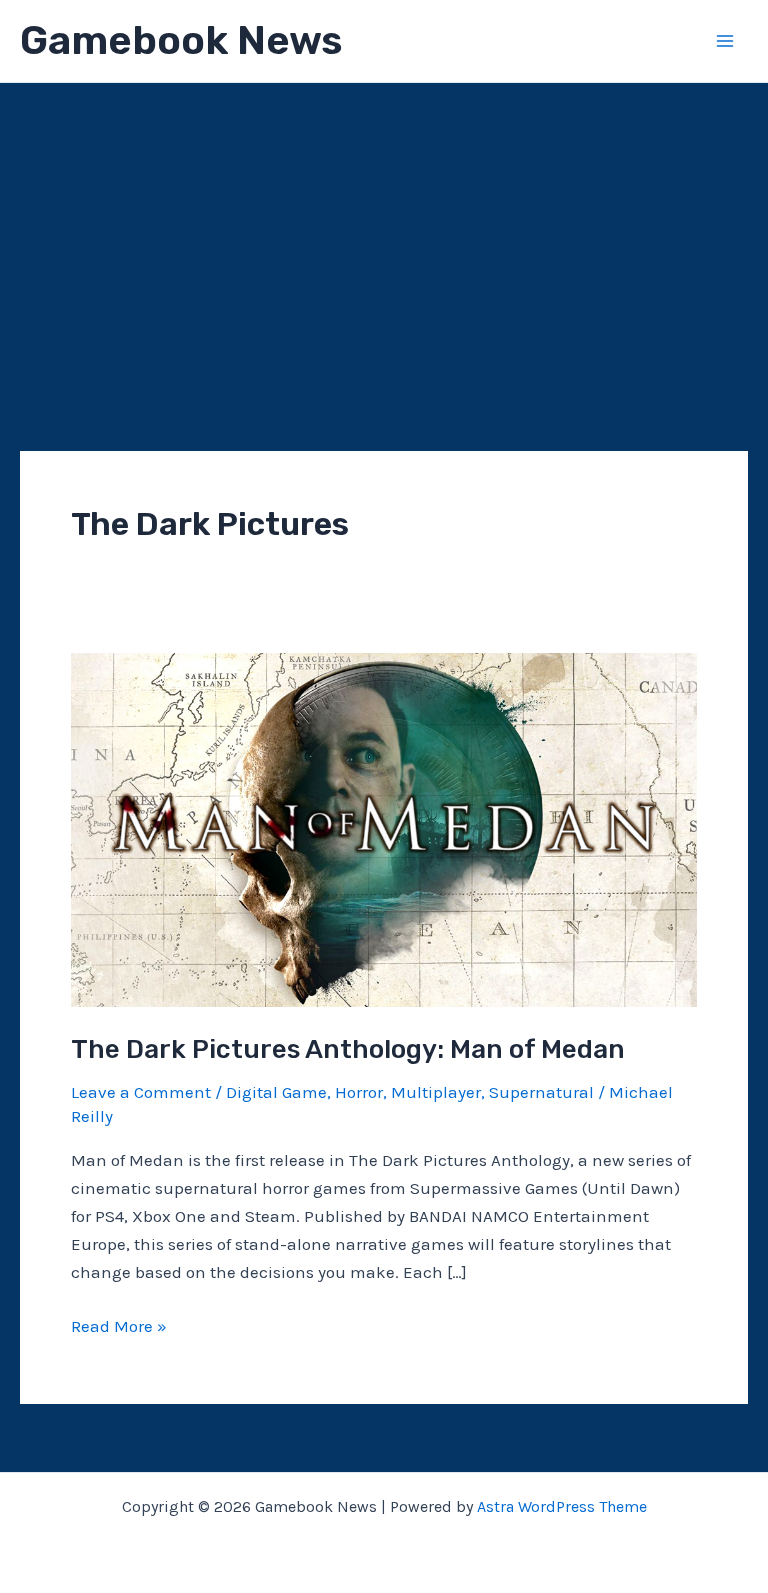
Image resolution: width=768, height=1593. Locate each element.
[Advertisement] (384, 233)
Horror (359, 1092)
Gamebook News (181, 40)
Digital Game (276, 1092)
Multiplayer (436, 1092)
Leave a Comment (141, 1092)
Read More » (119, 1327)
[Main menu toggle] (726, 41)
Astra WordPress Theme (562, 1506)
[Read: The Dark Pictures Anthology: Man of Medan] (384, 828)
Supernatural (541, 1092)
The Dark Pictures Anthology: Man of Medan (348, 1049)
